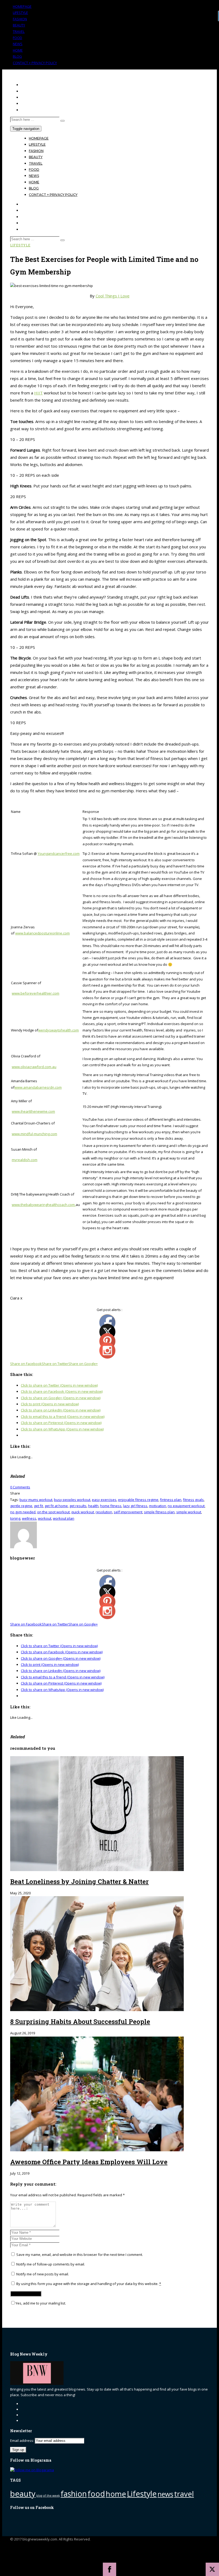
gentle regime (21, 1506)
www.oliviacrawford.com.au (34, 1067)
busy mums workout (36, 1500)
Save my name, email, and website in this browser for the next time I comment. (80, 2255)
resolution (104, 1512)
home (116, 2494)
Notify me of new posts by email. (43, 2274)
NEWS (18, 44)
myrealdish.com (25, 1160)
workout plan (64, 1518)
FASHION (20, 19)
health (93, 1506)
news (165, 2494)
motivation (158, 1506)
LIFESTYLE (20, 13)
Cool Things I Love (113, 296)
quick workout (83, 1512)
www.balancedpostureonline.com (42, 933)
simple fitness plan (159, 1512)
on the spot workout (53, 1512)
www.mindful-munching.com (34, 1134)
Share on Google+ (83, 1364)
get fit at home (56, 1506)
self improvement (128, 1512)
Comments (20, 1487)
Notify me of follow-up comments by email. (51, 2264)
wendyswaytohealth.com (58, 1030)
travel (184, 2494)
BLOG (17, 56)
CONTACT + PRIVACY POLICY (35, 63)
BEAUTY (19, 25)
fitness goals (193, 1500)
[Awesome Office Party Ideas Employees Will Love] (97, 2150)
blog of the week (48, 2496)
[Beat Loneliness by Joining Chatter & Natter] (97, 1870)
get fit (38, 1506)
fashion (74, 2494)
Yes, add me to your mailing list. (41, 2303)
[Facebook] (109, 2569)
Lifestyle (20, 245)
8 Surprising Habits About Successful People (80, 2022)
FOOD (17, 38)
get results (78, 1506)
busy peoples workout (72, 1500)
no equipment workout (186, 1506)
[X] (212, 2569)
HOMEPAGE (22, 6)
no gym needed (23, 1512)
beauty (23, 2494)
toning (15, 1518)
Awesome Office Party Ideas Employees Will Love (89, 2162)
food (96, 2494)
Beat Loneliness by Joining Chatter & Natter (79, 1881)
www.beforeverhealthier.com (36, 993)
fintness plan (171, 1500)
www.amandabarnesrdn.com (38, 1087)
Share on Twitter (55, 1364)
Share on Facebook (26, 1364)
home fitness (111, 1506)
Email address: (22, 2441)
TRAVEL (19, 32)
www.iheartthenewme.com (33, 1111)
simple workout (189, 1512)
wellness (29, 1518)
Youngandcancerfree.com (59, 854)
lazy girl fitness (135, 1506)
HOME (18, 50)
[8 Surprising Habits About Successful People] (97, 2010)
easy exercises (104, 1500)
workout (45, 1518)
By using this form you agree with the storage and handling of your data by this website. (88, 2284)
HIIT (38, 393)
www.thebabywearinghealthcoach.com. (44, 1205)
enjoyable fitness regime (138, 1500)
